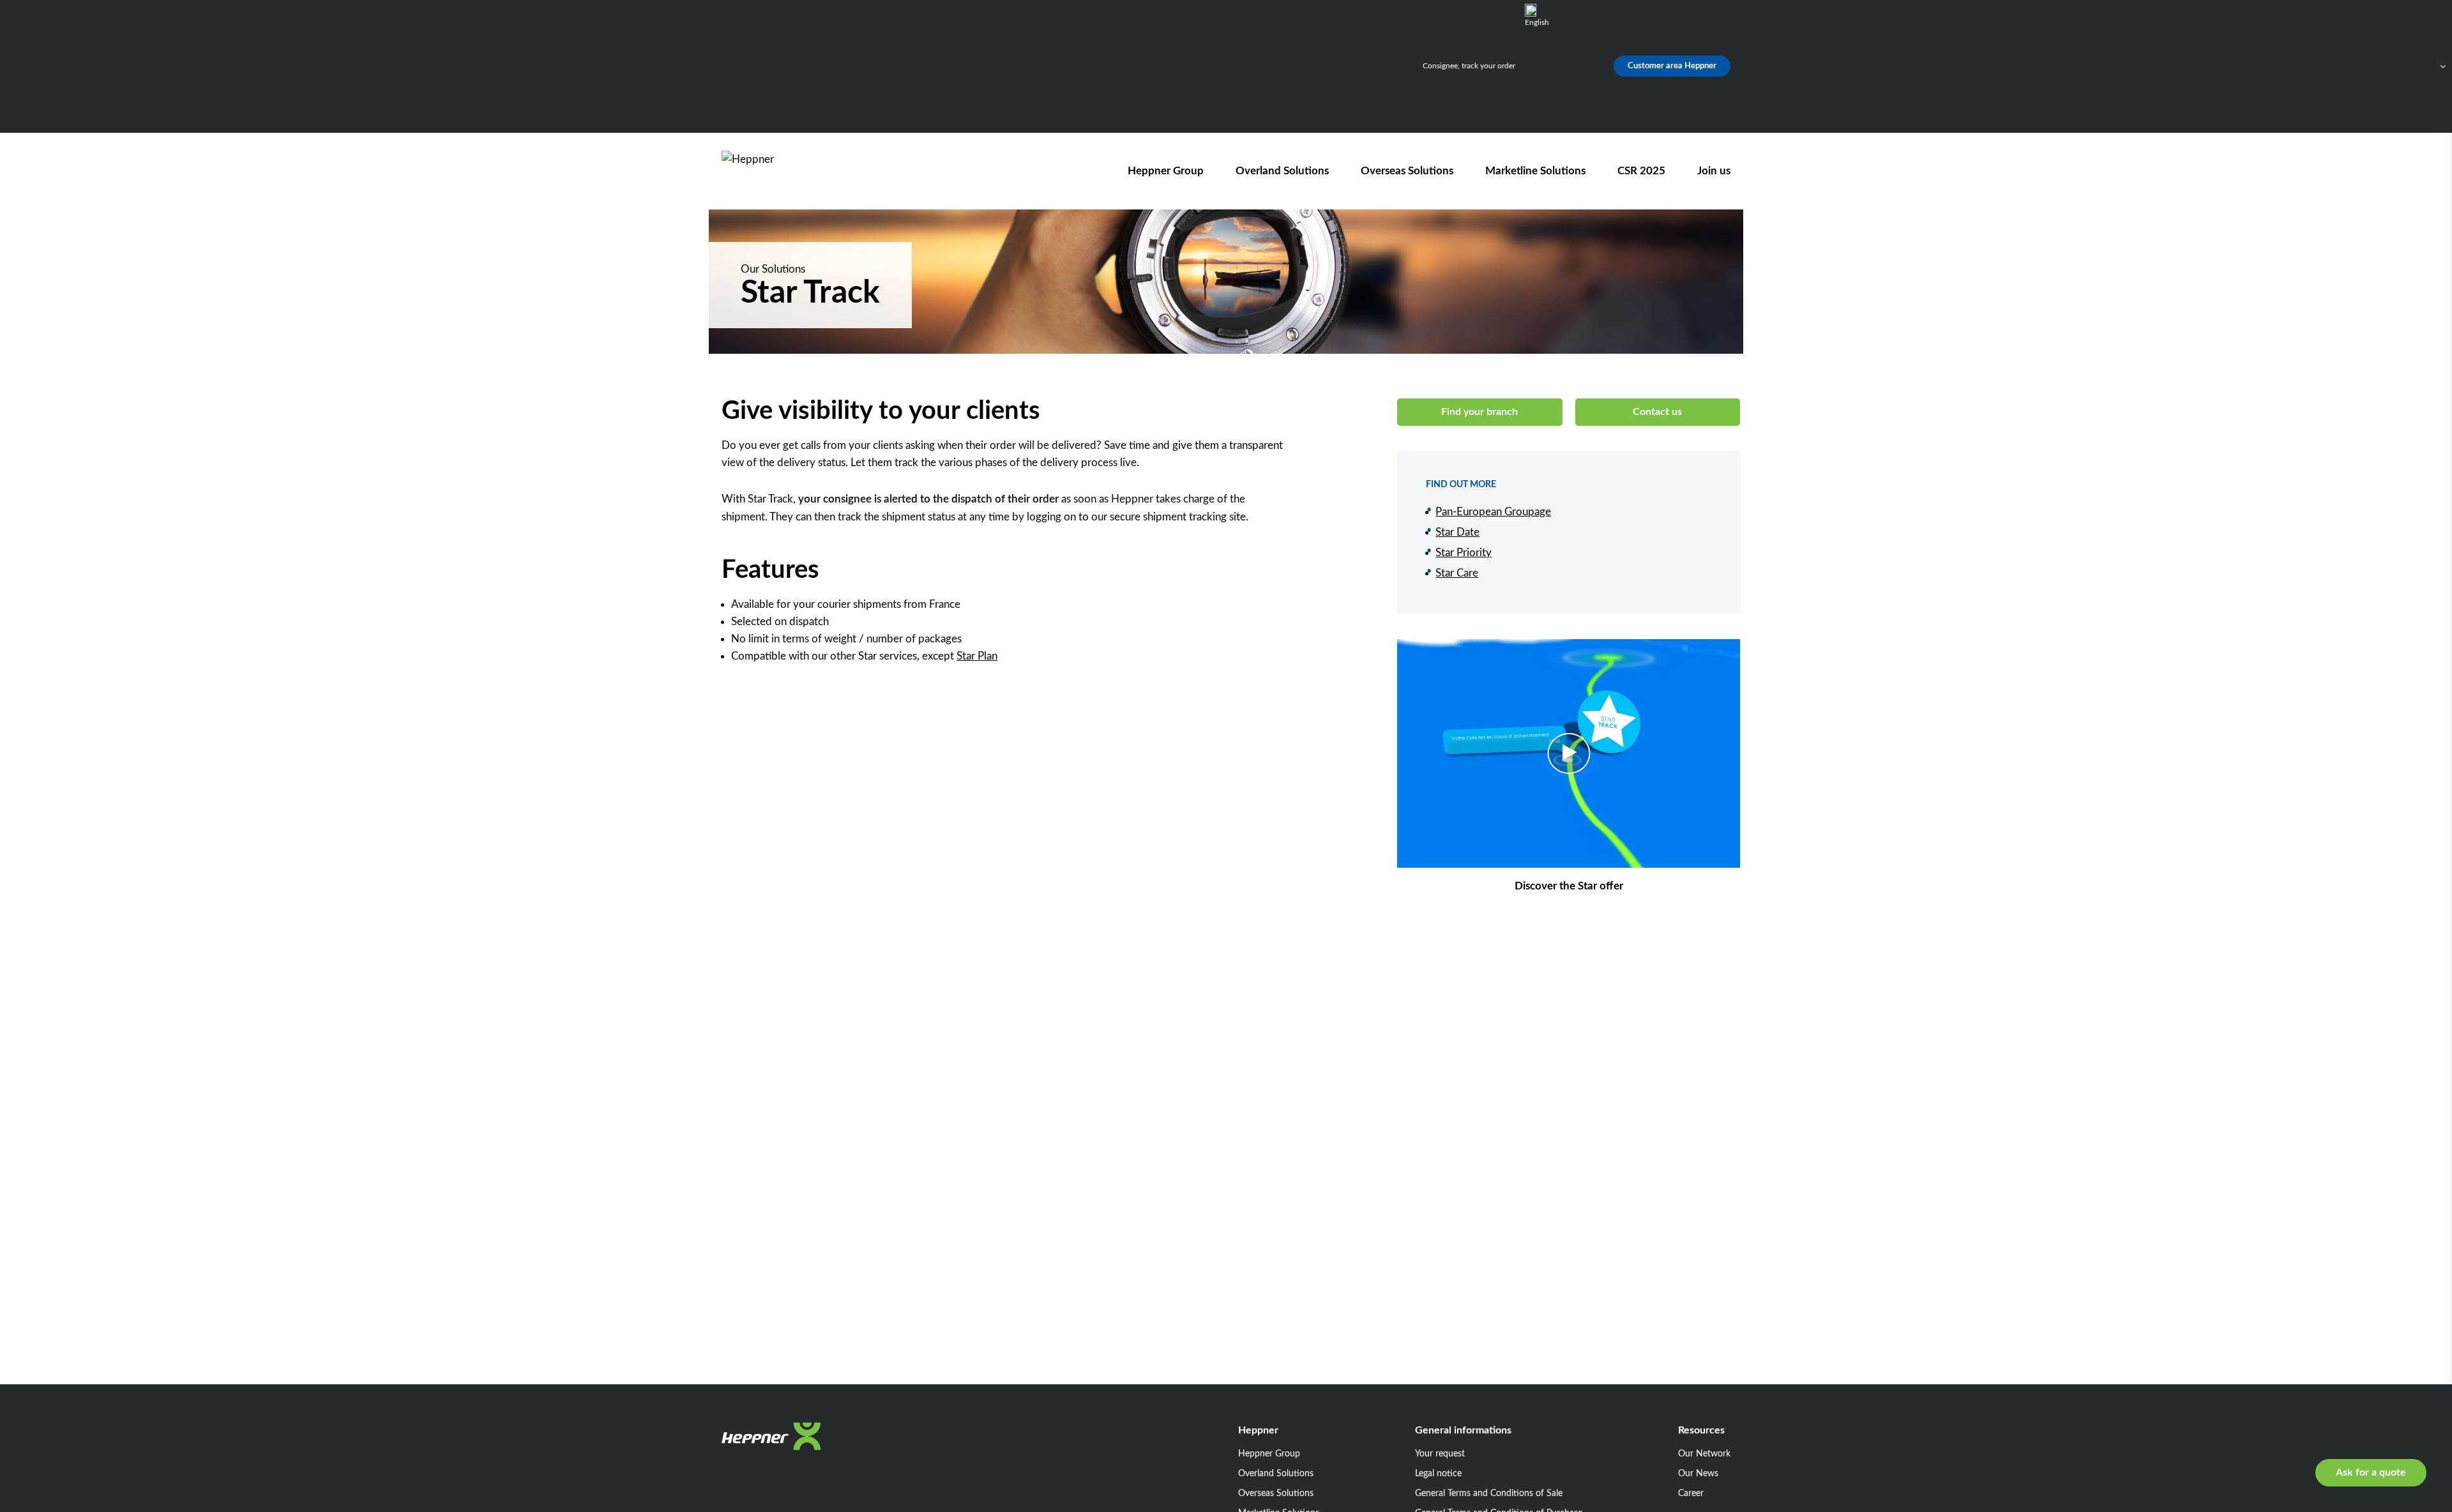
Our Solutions (773, 269)
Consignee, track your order (1469, 66)
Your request (1440, 1454)
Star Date (1457, 532)
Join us (1714, 171)
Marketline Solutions (1535, 171)
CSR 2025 (1641, 171)
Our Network (1704, 1454)
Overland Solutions (1282, 171)
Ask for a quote (2371, 1472)
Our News (1698, 1474)
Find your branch (1480, 412)
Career (1691, 1493)
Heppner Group (1166, 171)
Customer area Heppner (1672, 66)
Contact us (1657, 412)
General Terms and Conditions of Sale (1489, 1493)
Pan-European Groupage (1493, 512)
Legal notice (1438, 1474)
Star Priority (1464, 553)
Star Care (1457, 573)
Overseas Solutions (1407, 171)
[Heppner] (794, 171)
